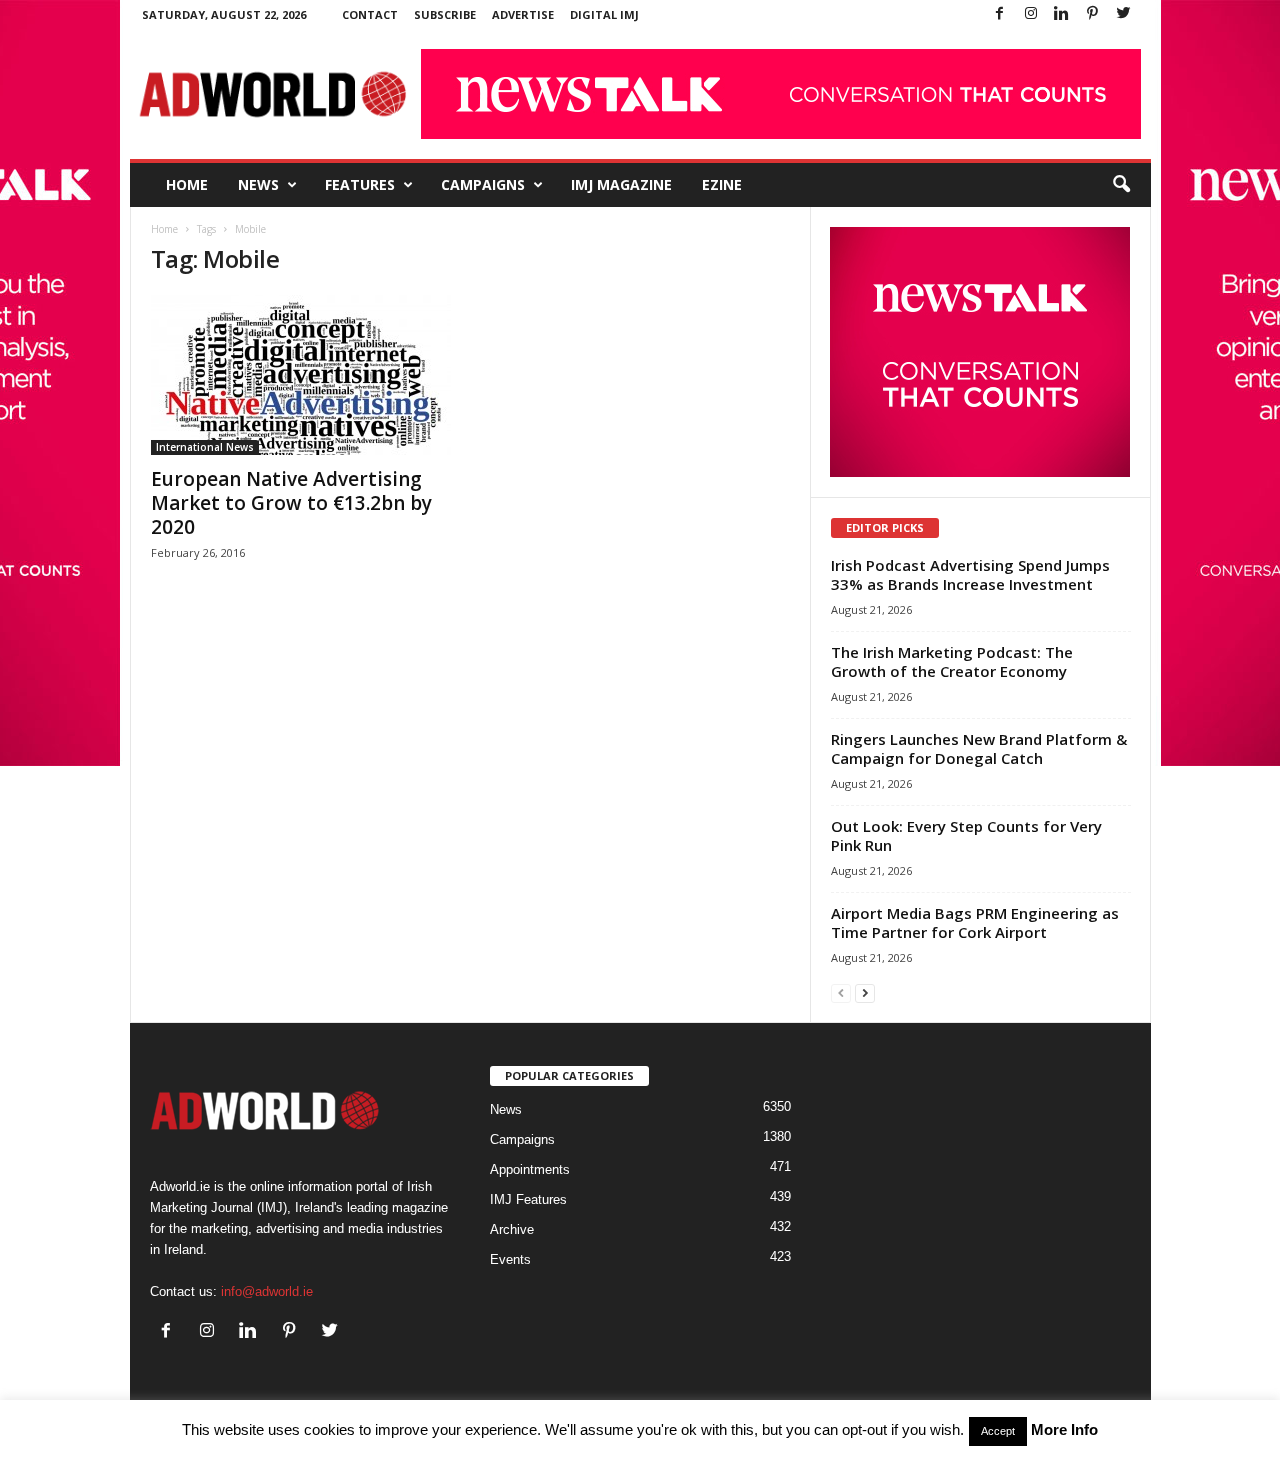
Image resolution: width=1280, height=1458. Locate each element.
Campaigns (483, 184)
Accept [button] (998, 1431)
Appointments (530, 1169)
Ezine (722, 184)
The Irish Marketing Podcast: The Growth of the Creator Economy (952, 661)
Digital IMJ (604, 14)
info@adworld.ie (267, 1291)
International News (205, 447)
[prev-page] (841, 992)
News (258, 184)
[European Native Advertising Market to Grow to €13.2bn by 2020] (301, 375)
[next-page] (865, 992)
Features (360, 184)
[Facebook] (1000, 14)
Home (187, 184)
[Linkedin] (1062, 14)
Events (510, 1259)
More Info (1064, 1429)
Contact (370, 14)
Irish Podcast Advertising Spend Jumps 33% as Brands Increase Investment (970, 574)
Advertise (523, 14)
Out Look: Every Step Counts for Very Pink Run (966, 835)
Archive (512, 1229)
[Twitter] (1124, 14)
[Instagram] (1031, 14)
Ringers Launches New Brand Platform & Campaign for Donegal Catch (979, 748)
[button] (1121, 185)
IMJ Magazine (621, 184)
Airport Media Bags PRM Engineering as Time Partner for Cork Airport (975, 922)
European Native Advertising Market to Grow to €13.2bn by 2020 (291, 503)
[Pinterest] (1093, 14)
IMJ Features (528, 1199)
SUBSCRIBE (445, 14)
